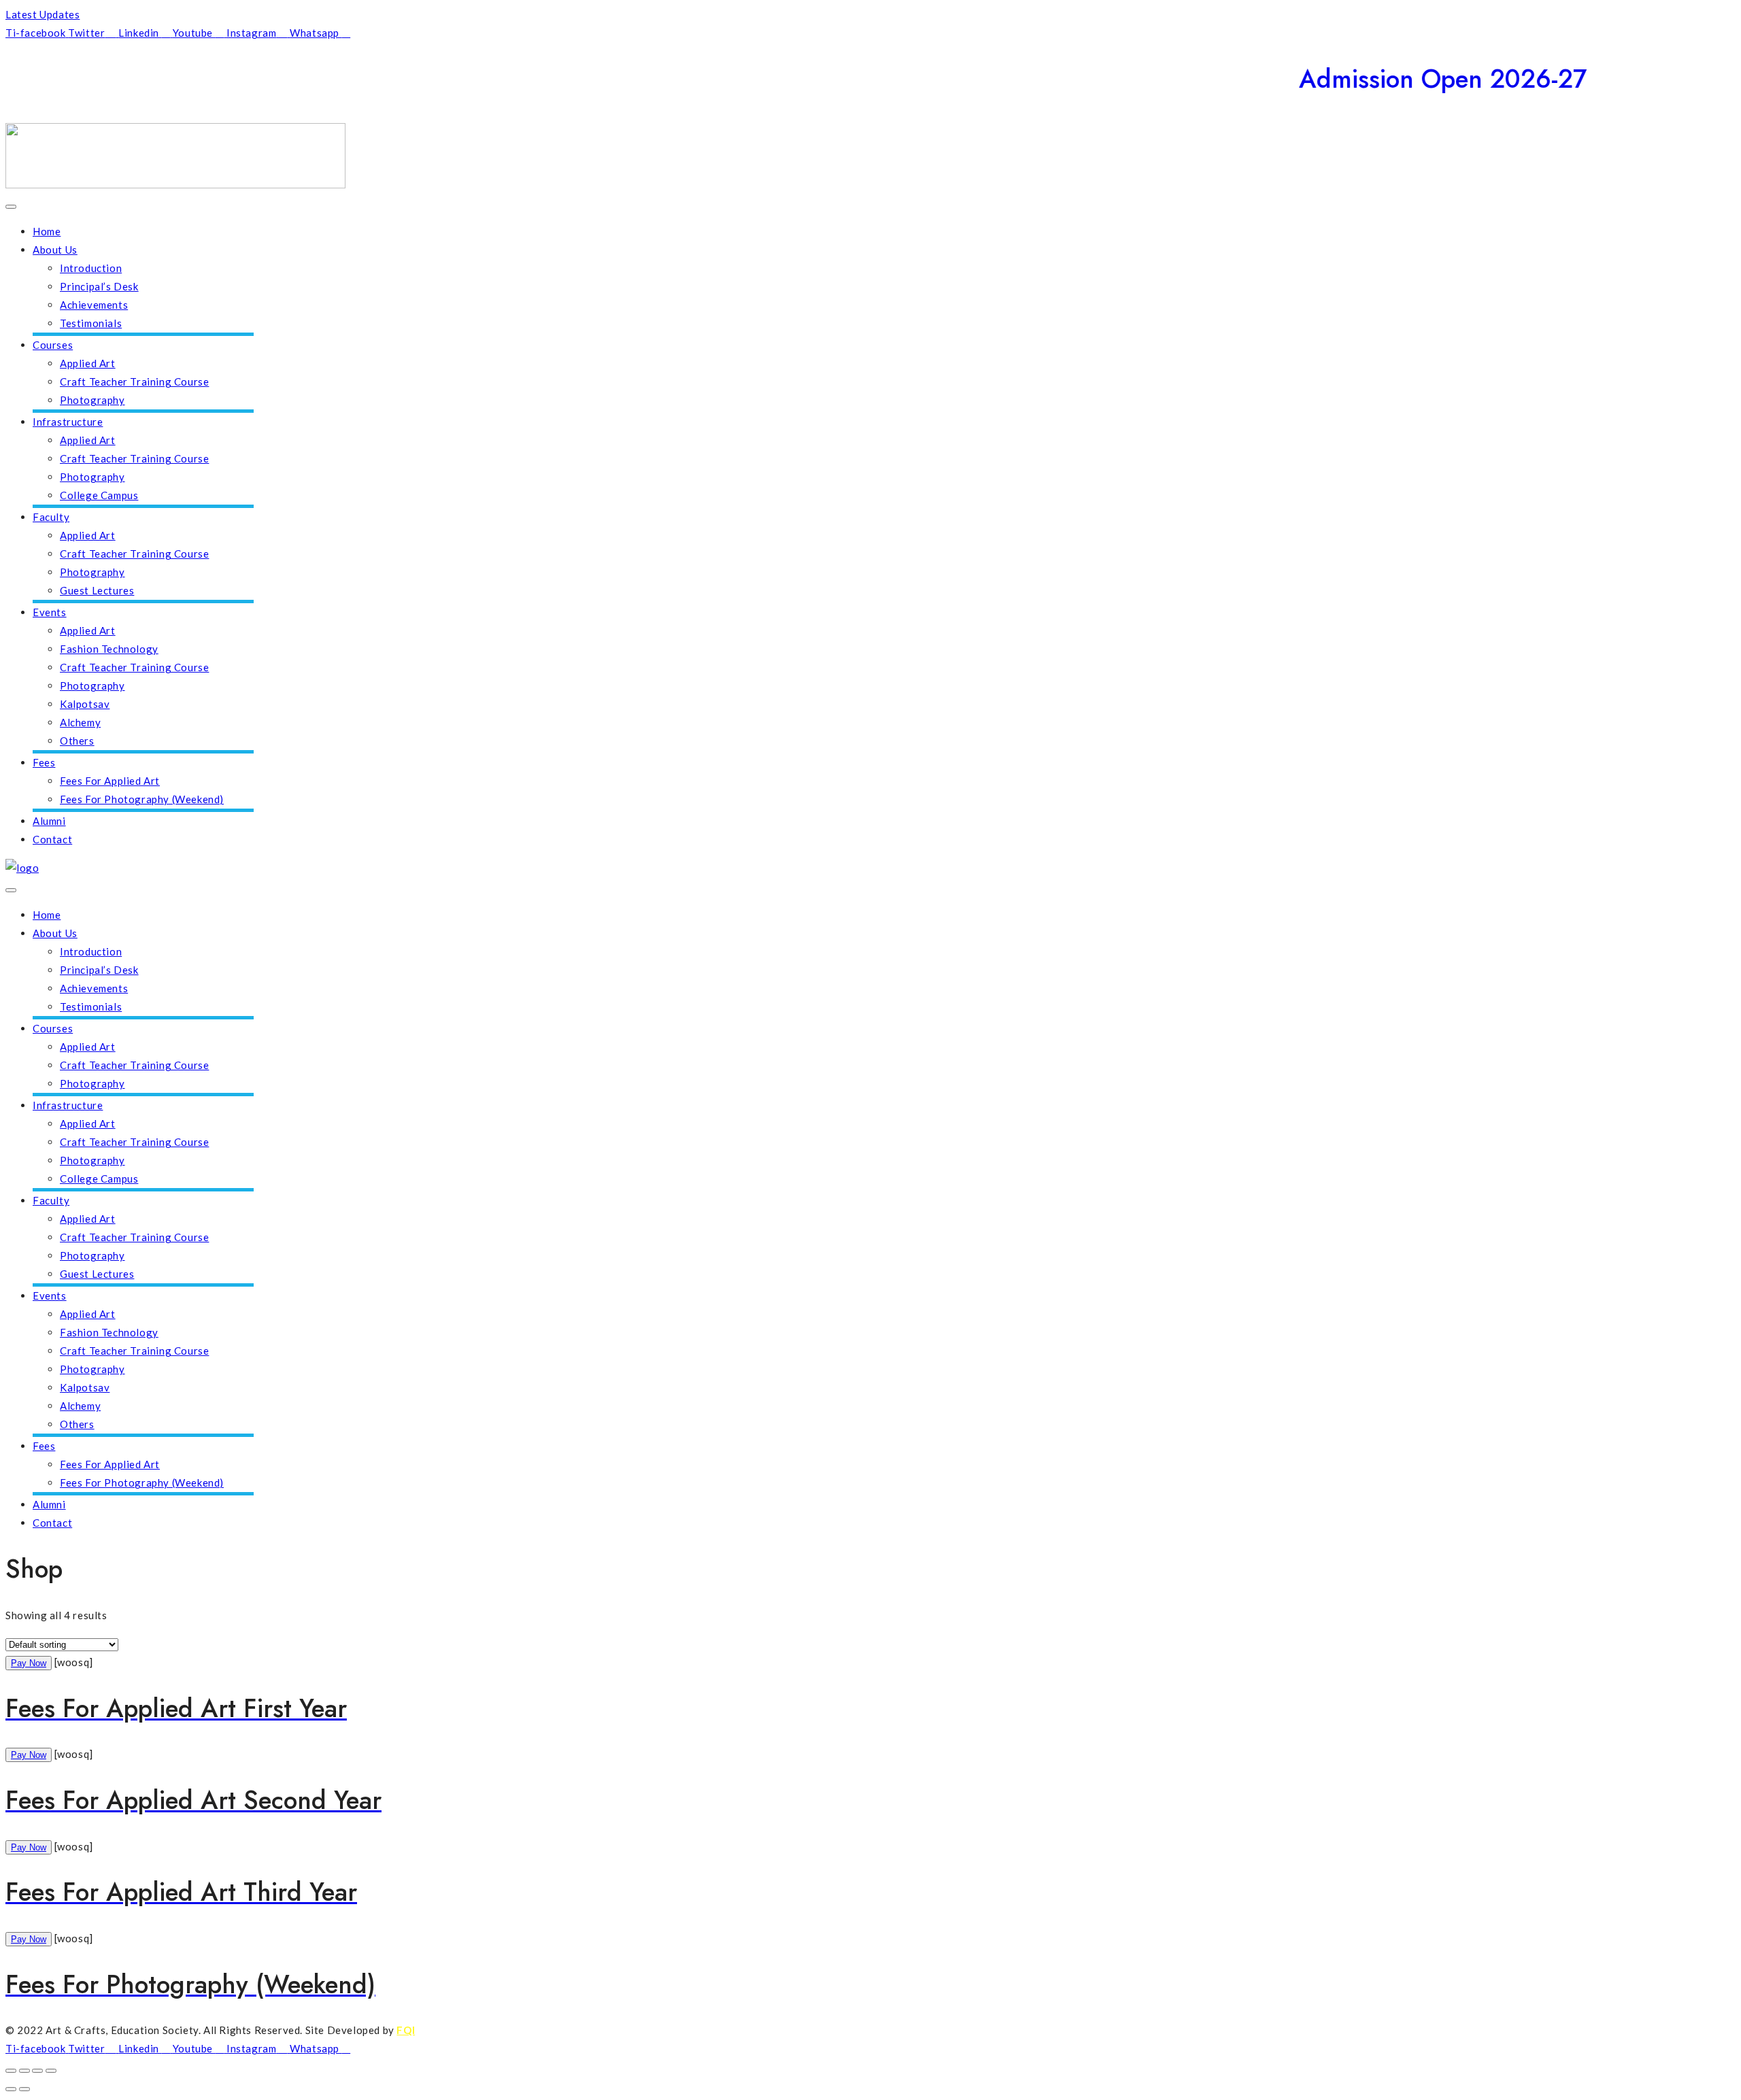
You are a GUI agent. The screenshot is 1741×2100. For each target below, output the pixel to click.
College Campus (99, 495)
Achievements (94, 305)
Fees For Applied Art (110, 781)
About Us (55, 250)
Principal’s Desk (99, 286)
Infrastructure (68, 422)
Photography (92, 400)
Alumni (49, 821)
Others (77, 741)
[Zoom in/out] (11, 2071)
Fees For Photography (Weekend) (142, 799)
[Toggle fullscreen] (24, 2071)
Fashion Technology (109, 649)
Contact (52, 839)
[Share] (37, 2071)
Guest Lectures (97, 590)
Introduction (91, 268)
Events (50, 612)
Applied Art (88, 363)
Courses (53, 345)
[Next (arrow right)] (24, 2089)
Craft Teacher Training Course (134, 382)
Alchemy (80, 722)
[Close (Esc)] (51, 2071)
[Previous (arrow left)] (11, 2089)
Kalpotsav (85, 704)
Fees (44, 762)
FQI (406, 2030)
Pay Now (29, 1663)
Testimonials (91, 323)
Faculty (51, 517)
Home (47, 231)
